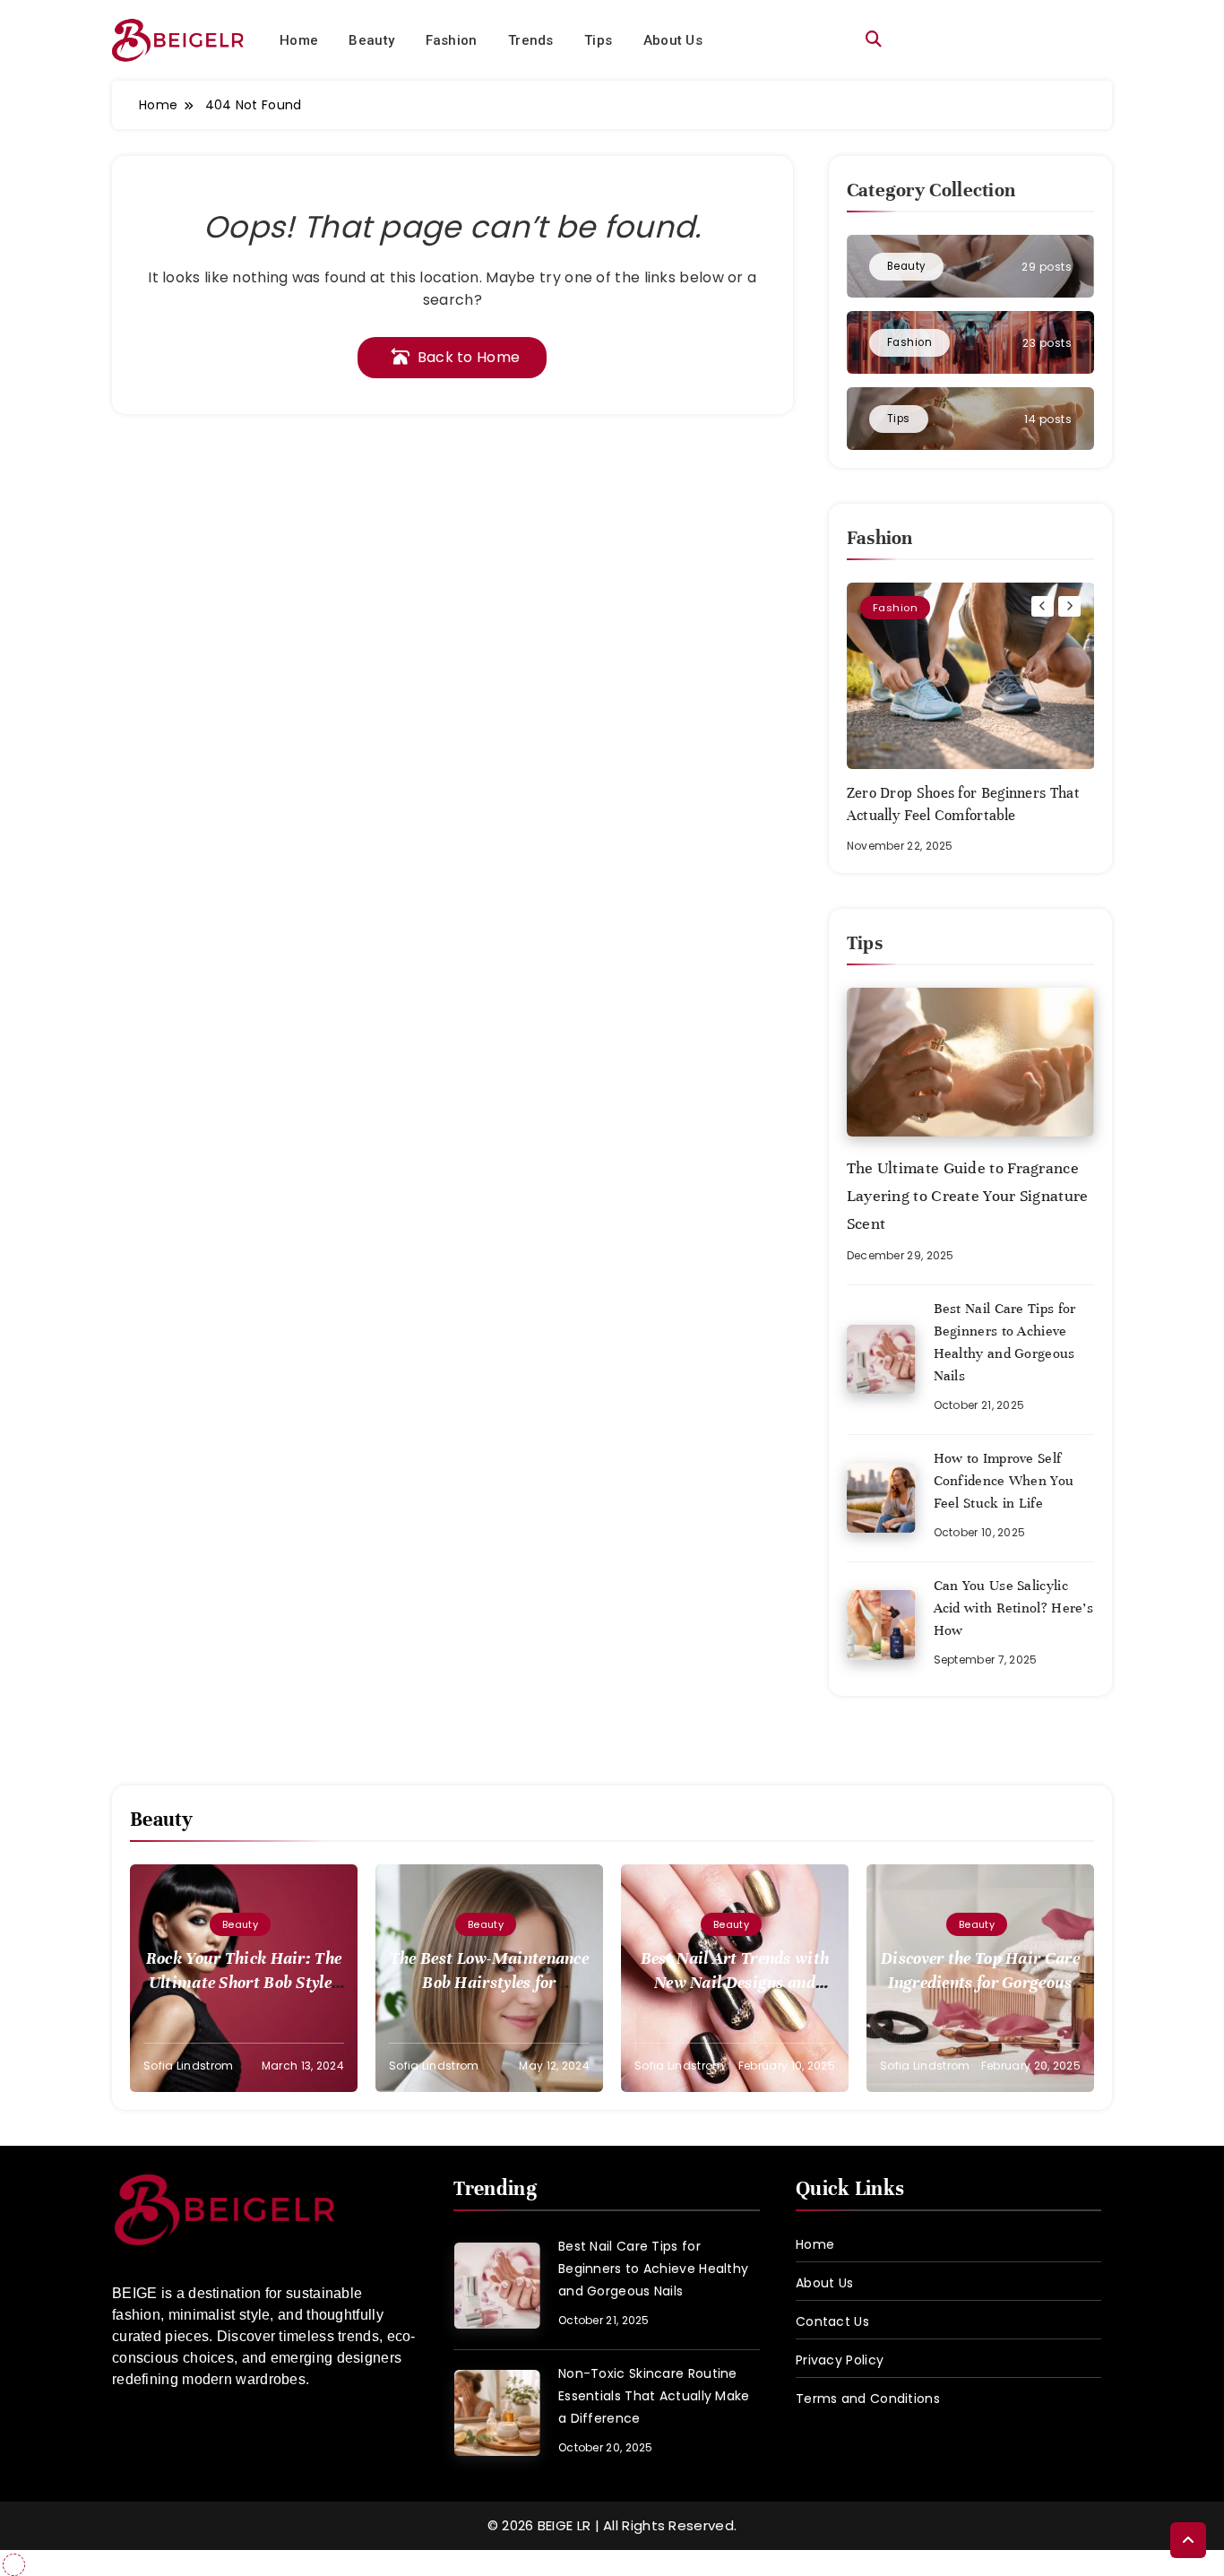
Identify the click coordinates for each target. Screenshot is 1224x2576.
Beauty (371, 40)
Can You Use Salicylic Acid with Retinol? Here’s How (1014, 1608)
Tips (598, 40)
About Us (673, 40)
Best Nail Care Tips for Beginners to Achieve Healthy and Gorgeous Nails (653, 2269)
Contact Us (832, 2321)
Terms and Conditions (868, 2399)
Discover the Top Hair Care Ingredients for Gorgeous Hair (980, 1982)
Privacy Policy (840, 2360)
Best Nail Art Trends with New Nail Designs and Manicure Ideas (735, 1982)
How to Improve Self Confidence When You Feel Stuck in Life (1004, 1481)
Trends (531, 40)
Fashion (452, 40)
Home (299, 40)
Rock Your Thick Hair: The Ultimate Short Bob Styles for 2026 (244, 1982)
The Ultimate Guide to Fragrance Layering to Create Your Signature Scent (968, 1196)
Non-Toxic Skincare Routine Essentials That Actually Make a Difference (654, 2396)
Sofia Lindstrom (189, 2066)
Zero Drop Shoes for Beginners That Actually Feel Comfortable (963, 804)
